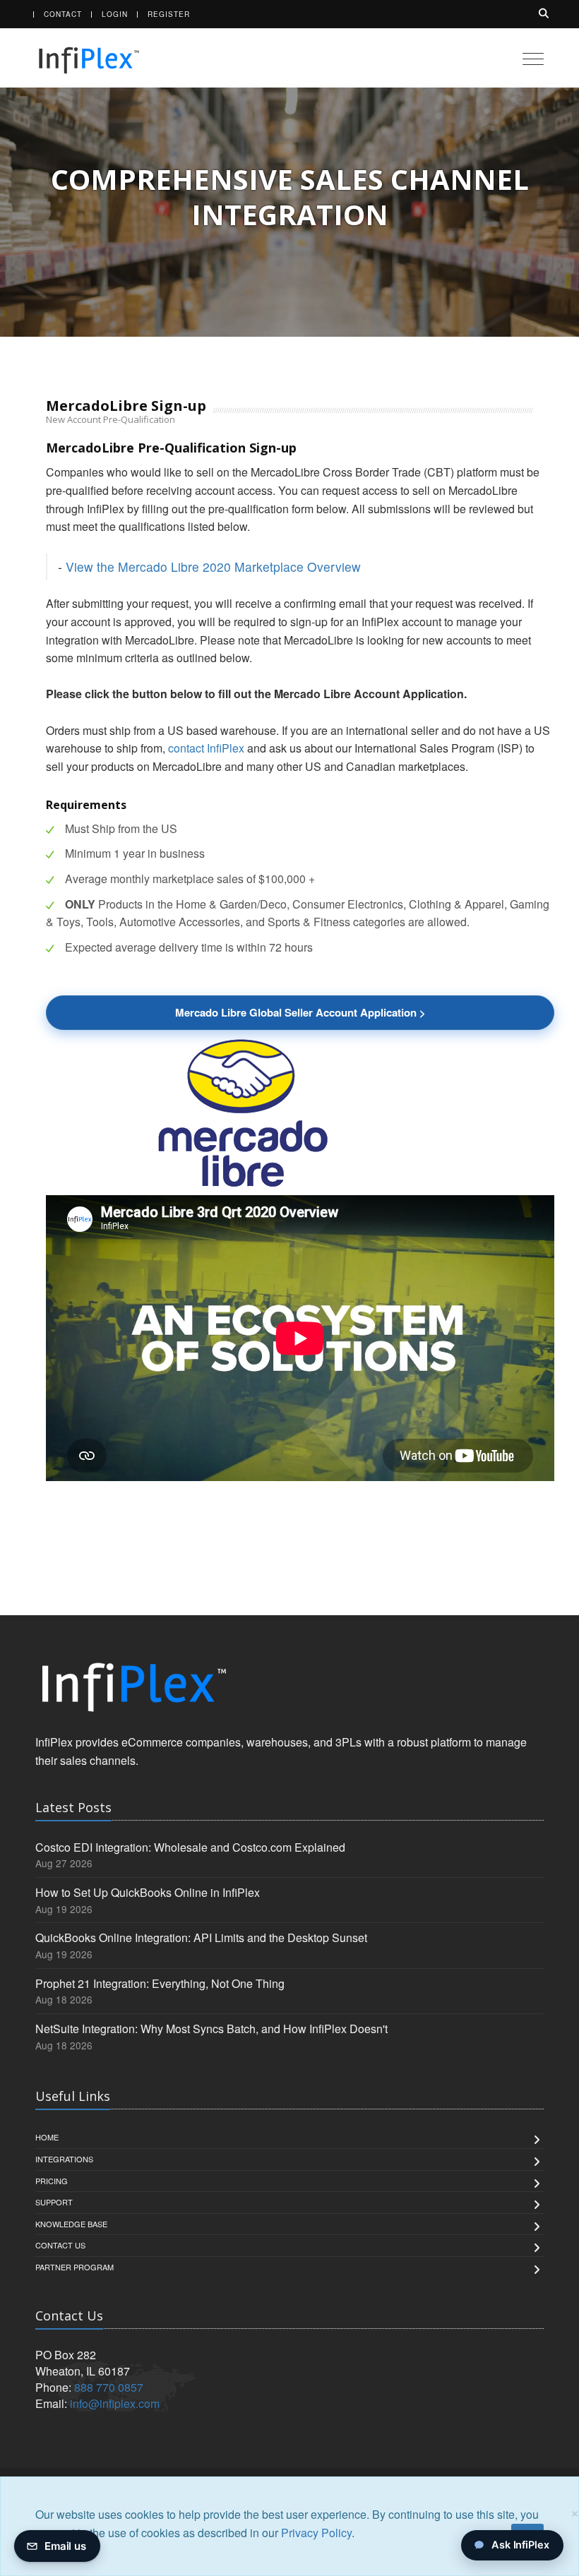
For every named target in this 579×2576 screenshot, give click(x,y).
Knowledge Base (71, 2224)
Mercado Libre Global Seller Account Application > (300, 1012)
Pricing (52, 2181)
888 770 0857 (109, 2387)
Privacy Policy (316, 2533)
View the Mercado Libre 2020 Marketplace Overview (213, 567)
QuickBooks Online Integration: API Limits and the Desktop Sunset (201, 1937)
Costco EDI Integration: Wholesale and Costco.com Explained (190, 1847)
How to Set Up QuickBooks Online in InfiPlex (148, 1892)
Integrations (64, 2159)
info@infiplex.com (115, 2403)
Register (169, 14)
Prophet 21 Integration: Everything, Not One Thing (160, 1983)
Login (115, 14)
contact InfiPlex (206, 748)
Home (47, 2137)
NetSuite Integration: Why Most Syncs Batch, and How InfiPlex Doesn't (211, 2029)
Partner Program (74, 2267)
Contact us (60, 2245)
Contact (63, 14)
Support (54, 2202)
